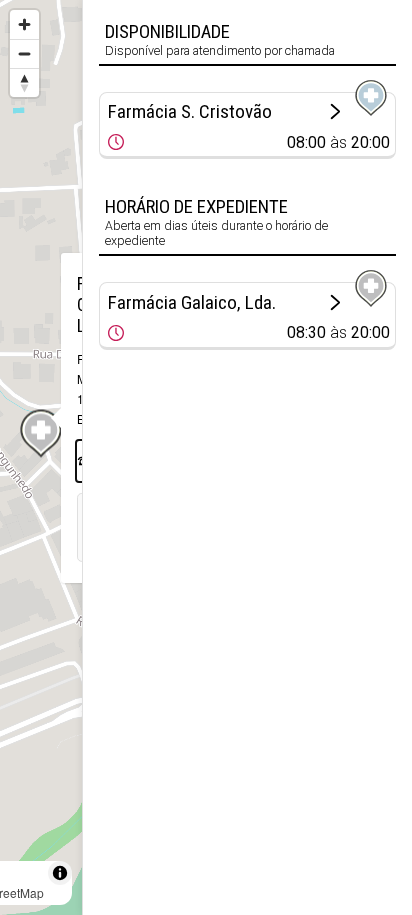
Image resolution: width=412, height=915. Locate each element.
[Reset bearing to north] (24, 82)
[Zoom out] (24, 53)
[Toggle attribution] (60, 873)
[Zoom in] (24, 24)
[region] (41, 457)
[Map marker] (41, 434)
